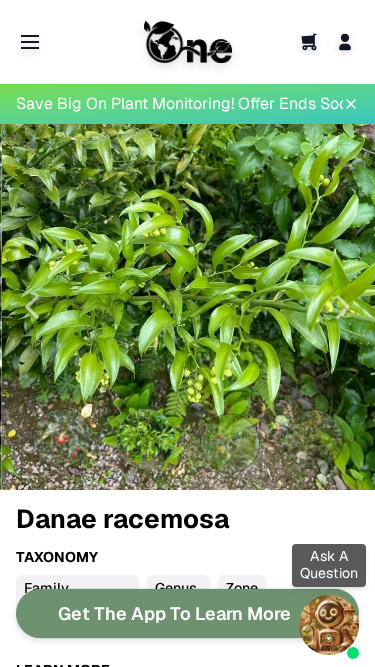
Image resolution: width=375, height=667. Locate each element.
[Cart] (309, 42)
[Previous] (32, 307)
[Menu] (30, 42)
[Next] (343, 307)
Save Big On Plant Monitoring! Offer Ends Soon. (179, 103)
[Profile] (345, 42)
